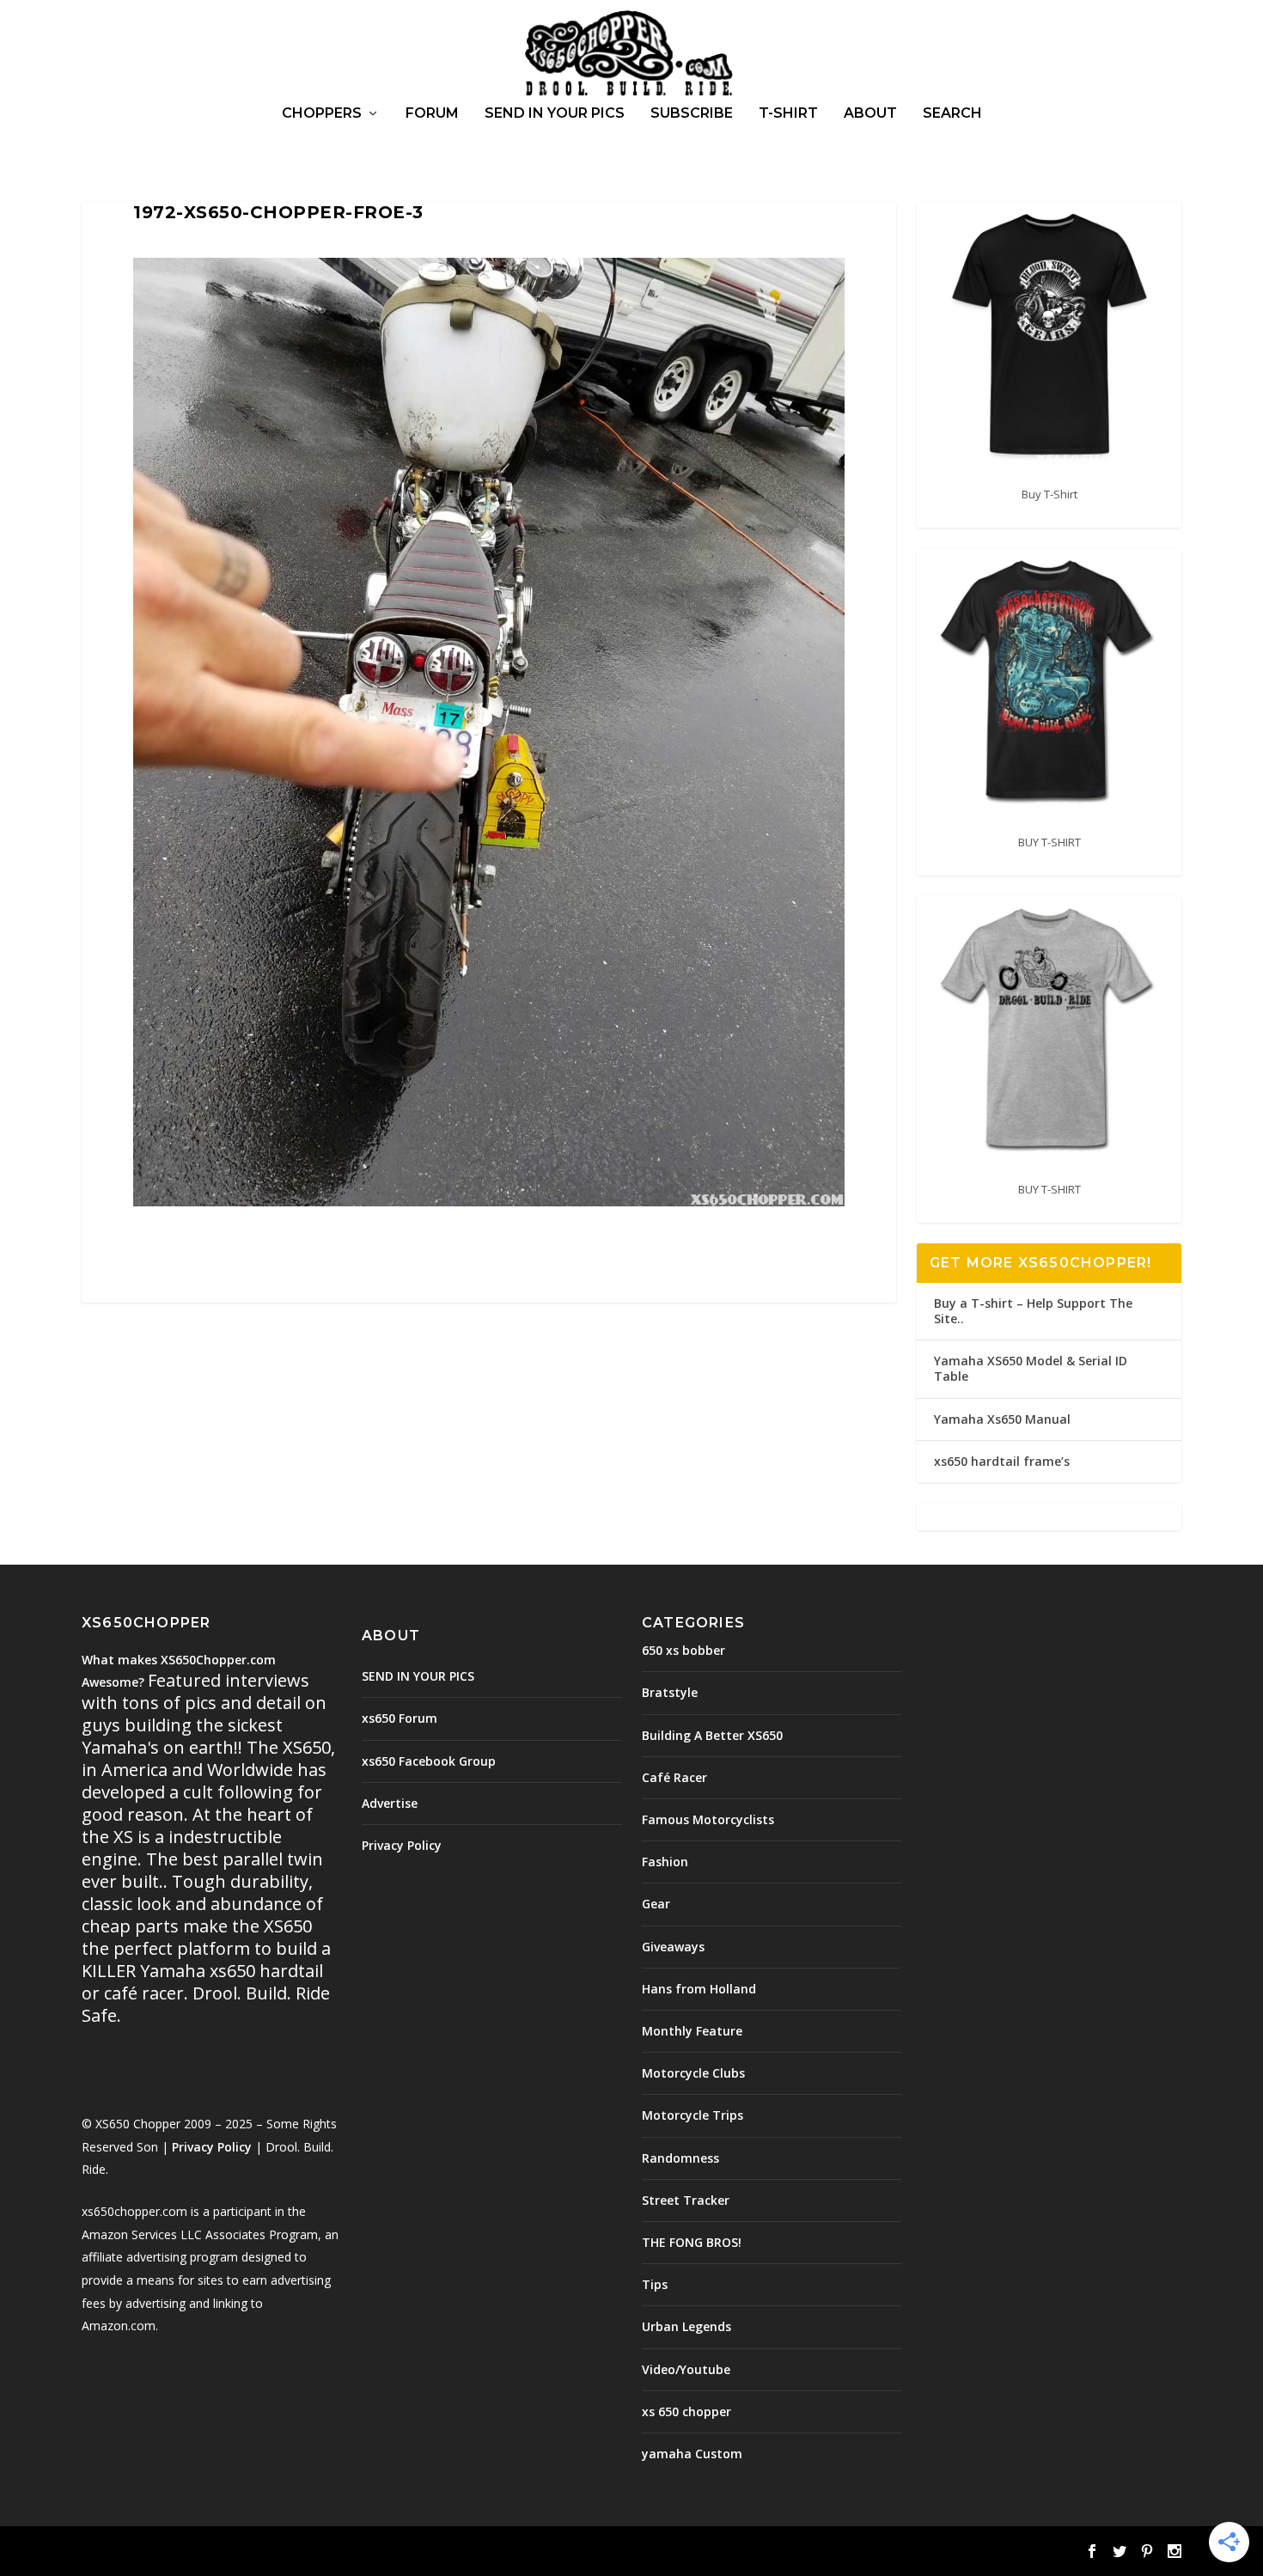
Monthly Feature (692, 2031)
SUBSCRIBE (692, 114)
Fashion (665, 1862)
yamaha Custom (692, 2454)
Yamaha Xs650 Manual (1002, 1419)
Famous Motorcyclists (708, 1819)
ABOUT (870, 114)
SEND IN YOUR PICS (555, 114)
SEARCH (952, 114)
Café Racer (674, 1777)
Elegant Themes (200, 2553)
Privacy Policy (212, 2147)
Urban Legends (686, 2326)
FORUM (432, 114)
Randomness (680, 2158)
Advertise (390, 1803)
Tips (655, 2284)
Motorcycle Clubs (693, 2073)
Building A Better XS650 (712, 1735)
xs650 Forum (400, 1718)
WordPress (361, 2553)
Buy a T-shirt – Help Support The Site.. (1033, 1311)
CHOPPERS (322, 114)
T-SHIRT (788, 114)
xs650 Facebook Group (429, 1761)
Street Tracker (686, 2200)
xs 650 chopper (686, 2411)
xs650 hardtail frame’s (1002, 1461)
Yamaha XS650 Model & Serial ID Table (1031, 1368)
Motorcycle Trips (693, 2115)
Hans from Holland (699, 1989)
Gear (656, 1904)
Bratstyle (670, 1692)
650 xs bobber (683, 1650)
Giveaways (673, 1947)
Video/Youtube (686, 2369)
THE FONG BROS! (692, 2242)
